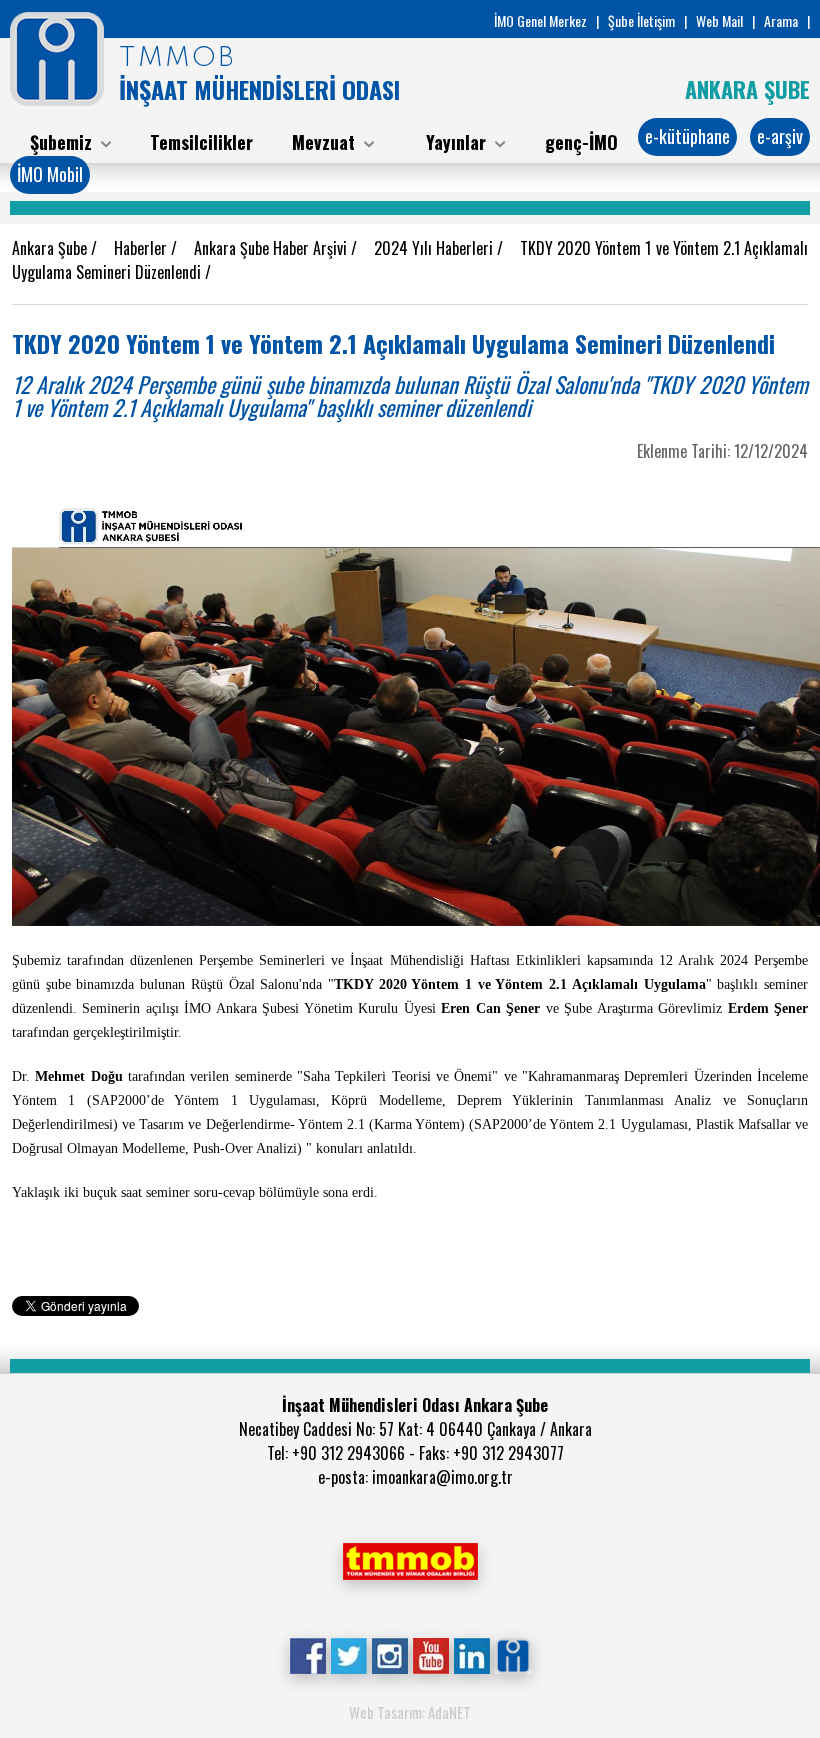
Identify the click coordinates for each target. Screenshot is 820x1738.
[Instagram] (389, 1654)
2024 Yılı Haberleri (435, 248)
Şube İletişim (641, 20)
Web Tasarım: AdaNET (410, 1712)
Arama (781, 20)
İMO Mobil (50, 174)
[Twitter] (348, 1654)
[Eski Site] (512, 1654)
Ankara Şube (51, 248)
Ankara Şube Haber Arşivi (273, 248)
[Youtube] (430, 1654)
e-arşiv (780, 136)
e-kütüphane (687, 136)
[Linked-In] (471, 1654)
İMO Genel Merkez (540, 20)
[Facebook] (307, 1654)
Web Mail (719, 20)
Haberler (142, 248)
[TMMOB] (410, 1559)
